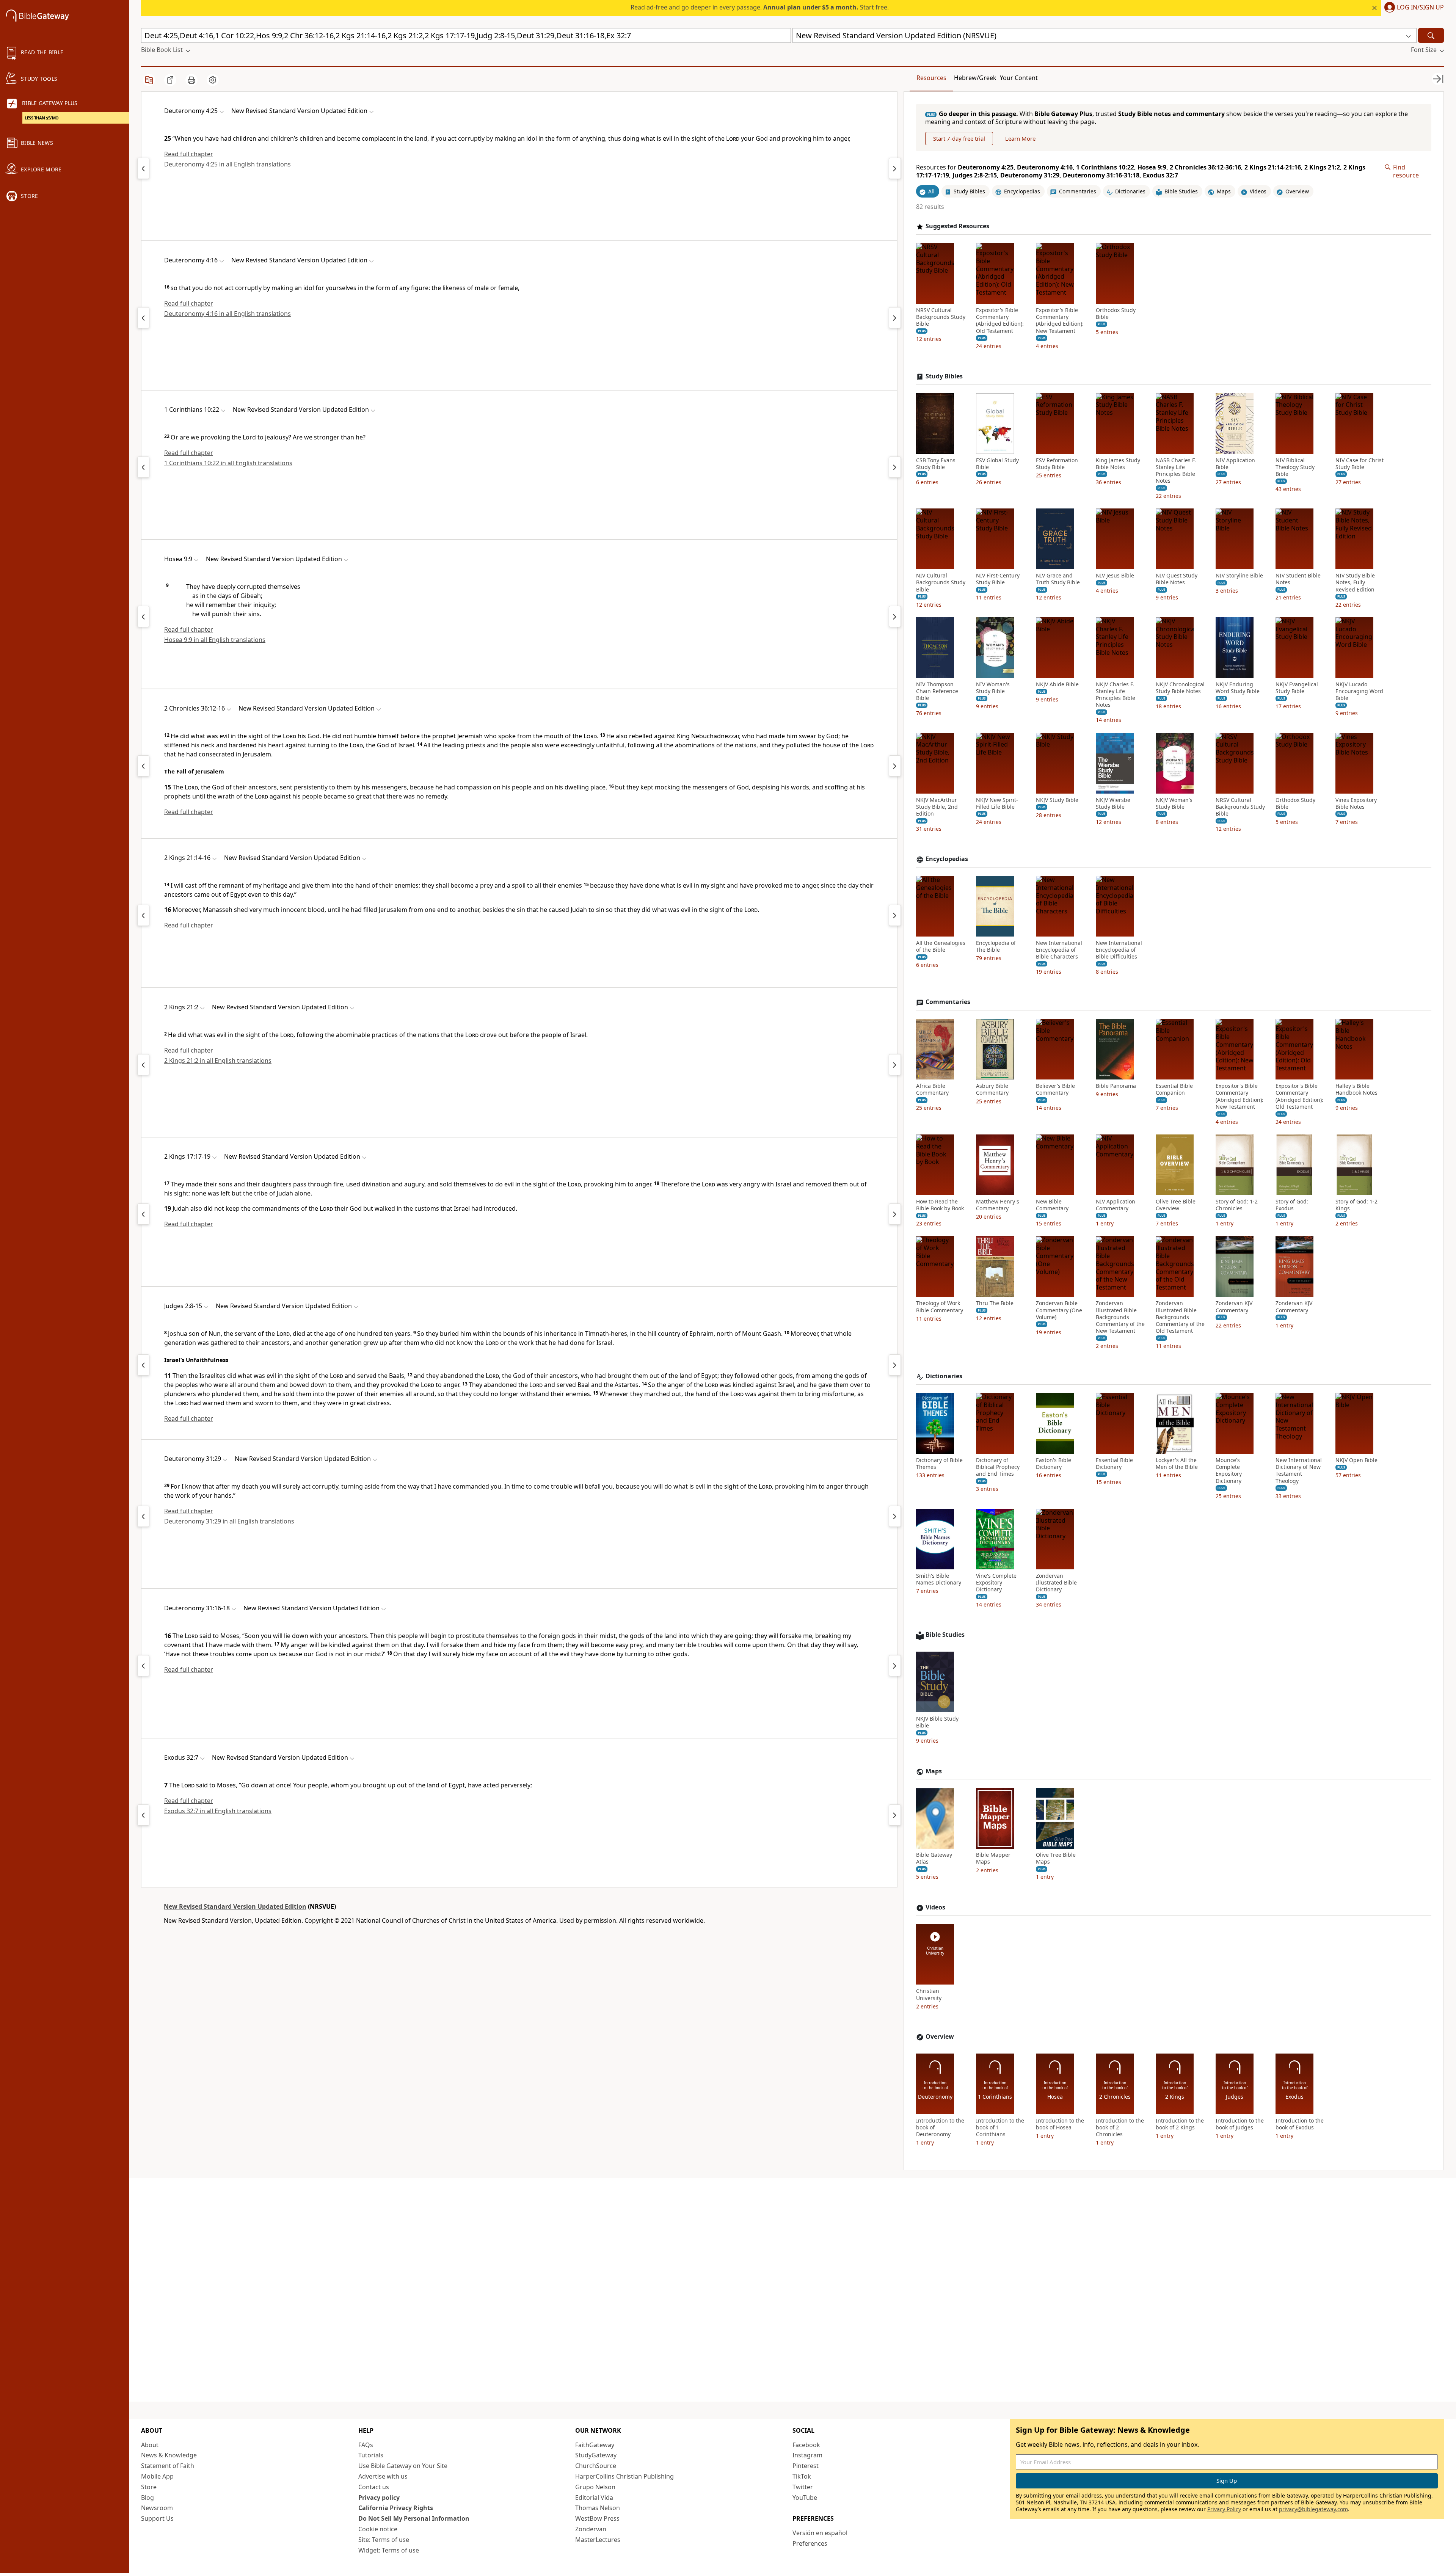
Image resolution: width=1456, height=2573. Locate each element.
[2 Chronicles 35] (143, 766)
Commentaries (948, 1002)
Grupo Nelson (595, 2487)
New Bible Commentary (1052, 1205)
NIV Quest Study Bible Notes (1177, 579)
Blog (147, 2498)
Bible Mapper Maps (993, 1859)
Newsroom (157, 2508)
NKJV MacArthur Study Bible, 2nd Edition (937, 807)
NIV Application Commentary (1116, 1205)
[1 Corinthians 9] (143, 467)
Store (149, 2487)
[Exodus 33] (895, 1815)
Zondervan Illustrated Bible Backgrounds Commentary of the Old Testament (1180, 1317)
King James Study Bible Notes (1118, 464)
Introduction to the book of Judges (1240, 2124)
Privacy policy (379, 2498)
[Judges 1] (143, 1365)
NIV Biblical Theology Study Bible (1295, 467)
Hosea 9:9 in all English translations (215, 640)
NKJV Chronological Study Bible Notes (1180, 688)
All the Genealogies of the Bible (941, 946)
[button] (1413, 8)
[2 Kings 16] (143, 1214)
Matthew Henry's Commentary (998, 1205)
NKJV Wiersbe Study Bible (1113, 803)
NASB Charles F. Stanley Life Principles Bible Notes (1176, 471)
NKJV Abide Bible (1057, 684)
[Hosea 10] (895, 617)
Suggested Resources (957, 226)
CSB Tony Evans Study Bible (936, 464)
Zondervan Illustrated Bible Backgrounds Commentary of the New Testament (1120, 1317)
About (150, 2445)
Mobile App (157, 2476)
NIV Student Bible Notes (1298, 579)
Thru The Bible (995, 1304)
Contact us (374, 2487)
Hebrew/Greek (975, 78)
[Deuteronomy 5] (895, 168)
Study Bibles (944, 376)
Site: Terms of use (384, 2540)
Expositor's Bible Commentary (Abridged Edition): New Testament (1060, 321)
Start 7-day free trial (959, 138)
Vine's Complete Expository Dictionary (996, 1583)
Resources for (1141, 171)
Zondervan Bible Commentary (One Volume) (1059, 1310)
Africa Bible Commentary (932, 1089)
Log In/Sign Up (1420, 8)
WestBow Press (597, 2518)
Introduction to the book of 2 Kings (1180, 2124)
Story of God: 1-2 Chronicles (1237, 1205)
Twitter (803, 2487)
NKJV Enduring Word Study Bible (1238, 688)
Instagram (807, 2455)
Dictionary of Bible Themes (939, 1464)
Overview (940, 2037)
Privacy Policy (1224, 2509)
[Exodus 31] (143, 1815)
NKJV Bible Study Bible (937, 1722)
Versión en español (820, 2533)
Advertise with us (383, 2476)
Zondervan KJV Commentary (1234, 1307)
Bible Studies (945, 1635)
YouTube (805, 2498)
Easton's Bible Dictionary (1054, 1464)
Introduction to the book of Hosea (1060, 2124)
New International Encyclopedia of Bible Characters (1059, 950)
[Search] (1431, 35)
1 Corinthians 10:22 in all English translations (228, 463)
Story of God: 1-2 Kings (1356, 1205)
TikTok (802, 2476)
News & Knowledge (169, 2455)
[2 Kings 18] (895, 1214)
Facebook (806, 2445)
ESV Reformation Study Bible (1057, 464)
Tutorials (371, 2455)
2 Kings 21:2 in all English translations (218, 1061)
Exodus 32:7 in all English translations (218, 1811)
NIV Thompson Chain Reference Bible (937, 691)
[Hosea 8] (143, 617)
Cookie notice (378, 2529)
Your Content (1019, 78)
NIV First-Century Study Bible (998, 579)
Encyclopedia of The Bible (996, 946)
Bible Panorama (1116, 1086)
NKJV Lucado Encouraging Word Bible (1359, 691)
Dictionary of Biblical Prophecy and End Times (998, 1467)
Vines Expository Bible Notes (1356, 803)
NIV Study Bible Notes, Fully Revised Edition (1355, 582)
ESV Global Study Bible (997, 464)
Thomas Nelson (598, 2508)
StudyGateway (596, 2455)
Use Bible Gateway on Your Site (403, 2466)
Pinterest (806, 2466)
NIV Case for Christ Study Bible (1360, 464)
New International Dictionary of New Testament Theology (1299, 1471)
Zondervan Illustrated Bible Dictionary (1056, 1583)
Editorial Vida (594, 2498)
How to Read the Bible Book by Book (940, 1205)
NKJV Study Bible (1057, 800)
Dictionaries (944, 1376)
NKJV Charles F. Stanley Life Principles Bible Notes (1116, 695)
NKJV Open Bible (1356, 1460)
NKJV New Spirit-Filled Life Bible (997, 803)
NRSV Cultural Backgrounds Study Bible (941, 317)
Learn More (1020, 138)
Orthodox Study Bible (1116, 314)
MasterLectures (598, 2540)
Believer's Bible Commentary (1055, 1089)
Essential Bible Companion (1174, 1089)
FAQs (366, 2445)
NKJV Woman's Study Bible (1174, 803)
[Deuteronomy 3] (143, 168)
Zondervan (591, 2529)
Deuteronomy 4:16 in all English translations (227, 314)
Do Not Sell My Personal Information (414, 2518)
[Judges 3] (895, 1365)
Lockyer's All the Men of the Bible (1177, 1464)
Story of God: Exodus (1292, 1205)
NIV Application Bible (1235, 464)
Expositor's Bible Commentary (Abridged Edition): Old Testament (1000, 321)
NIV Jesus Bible (1115, 576)
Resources (931, 78)
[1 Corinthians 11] (895, 467)
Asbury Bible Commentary (992, 1089)
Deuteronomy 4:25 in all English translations (227, 164)
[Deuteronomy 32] (895, 1516)
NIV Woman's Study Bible (993, 688)
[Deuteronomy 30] (143, 1516)
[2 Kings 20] (143, 915)
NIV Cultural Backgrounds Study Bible (941, 582)
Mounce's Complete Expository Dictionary (1229, 1471)
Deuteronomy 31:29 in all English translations (229, 1521)
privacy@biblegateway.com (1313, 2509)
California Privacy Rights (396, 2508)
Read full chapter (189, 154)
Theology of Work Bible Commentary (940, 1307)
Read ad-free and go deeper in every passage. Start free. (760, 7)
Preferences (810, 2543)
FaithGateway (595, 2445)
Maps (934, 1771)
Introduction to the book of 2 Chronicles (1120, 2127)
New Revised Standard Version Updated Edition (235, 1906)
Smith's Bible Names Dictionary (939, 1579)
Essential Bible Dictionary (1114, 1464)
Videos (935, 1907)
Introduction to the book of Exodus (1300, 2124)
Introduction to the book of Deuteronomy (940, 2127)
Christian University (929, 1995)
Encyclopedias (947, 859)
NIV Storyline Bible (1239, 576)
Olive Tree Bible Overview (1176, 1205)
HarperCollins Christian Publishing (624, 2476)
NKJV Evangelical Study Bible (1297, 688)
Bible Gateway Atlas (934, 1859)
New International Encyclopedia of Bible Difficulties (1119, 950)
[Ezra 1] (895, 766)
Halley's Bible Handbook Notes (1356, 1089)
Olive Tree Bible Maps (1056, 1859)
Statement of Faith (168, 2466)
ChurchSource (596, 2466)
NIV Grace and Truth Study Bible (1058, 579)
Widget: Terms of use (389, 2550)
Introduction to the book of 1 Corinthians (1000, 2127)
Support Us (157, 2518)
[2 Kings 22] (895, 915)
